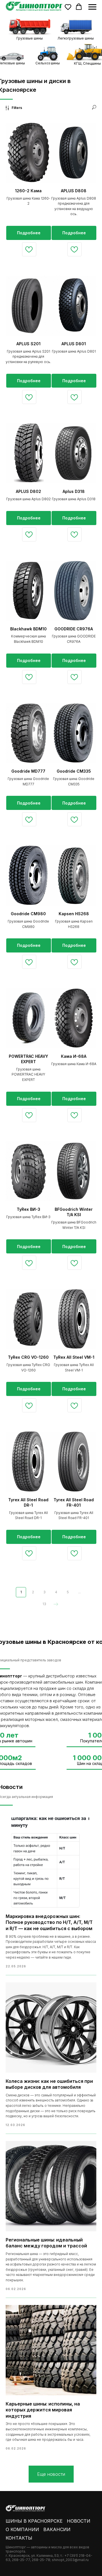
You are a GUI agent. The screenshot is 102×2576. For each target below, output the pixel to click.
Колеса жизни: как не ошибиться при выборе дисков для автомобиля (49, 2084)
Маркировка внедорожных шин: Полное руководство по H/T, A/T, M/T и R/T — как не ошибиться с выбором (49, 1922)
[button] (68, 7)
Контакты (19, 2538)
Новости (79, 2521)
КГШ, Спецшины (87, 63)
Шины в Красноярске (34, 2521)
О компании (22, 2529)
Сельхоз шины (48, 63)
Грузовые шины (30, 38)
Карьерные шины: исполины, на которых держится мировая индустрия (43, 2410)
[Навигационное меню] (92, 7)
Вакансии (57, 2529)
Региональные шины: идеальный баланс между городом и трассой (46, 2243)
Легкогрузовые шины (76, 38)
